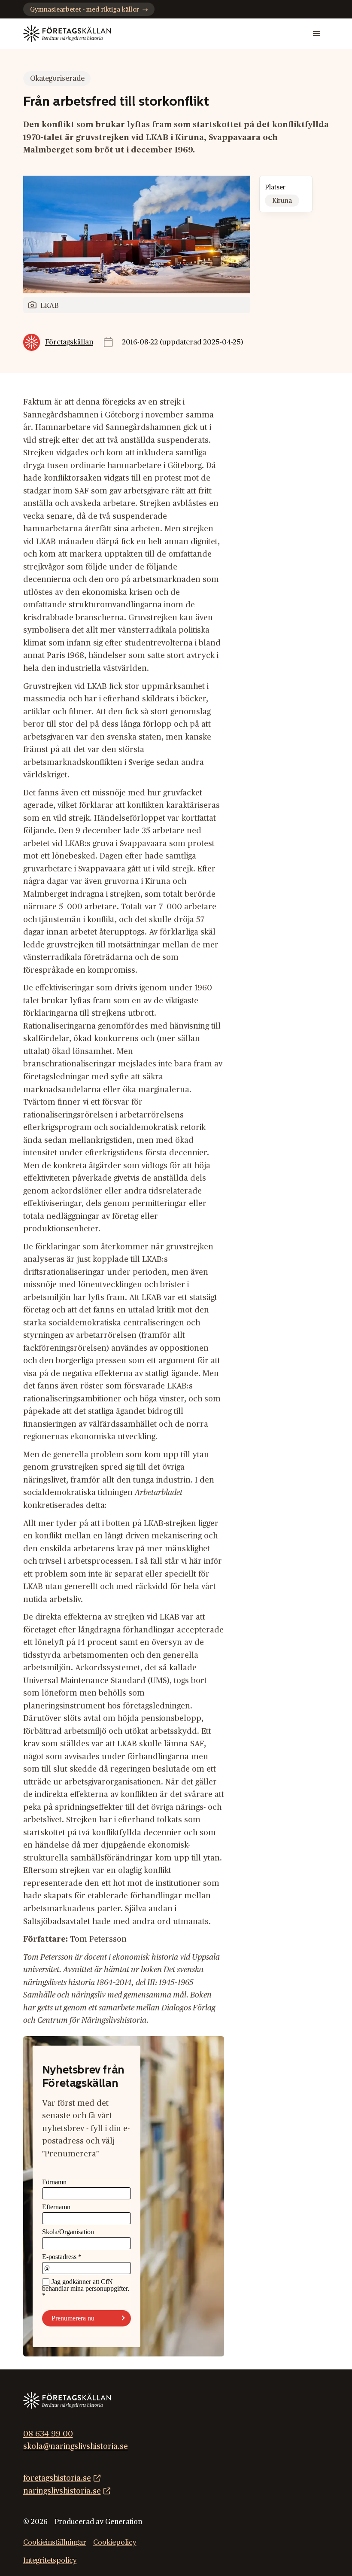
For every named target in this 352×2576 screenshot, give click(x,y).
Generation (124, 2522)
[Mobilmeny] (317, 34)
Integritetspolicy (50, 2561)
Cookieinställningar (55, 2543)
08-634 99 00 (48, 2434)
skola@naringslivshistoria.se (76, 2447)
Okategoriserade (57, 79)
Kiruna (282, 201)
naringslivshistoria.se (62, 2491)
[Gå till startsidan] (67, 33)
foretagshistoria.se (57, 2478)
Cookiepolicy (115, 2543)
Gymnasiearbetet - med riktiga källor (85, 10)
